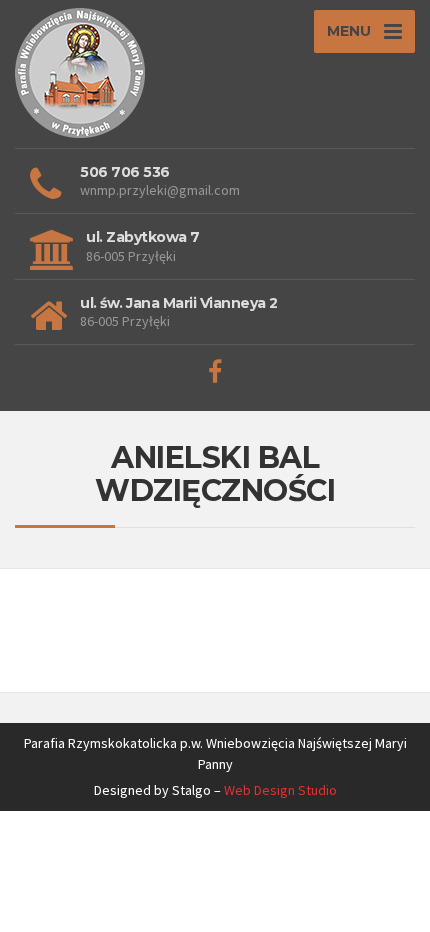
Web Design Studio (280, 790)
